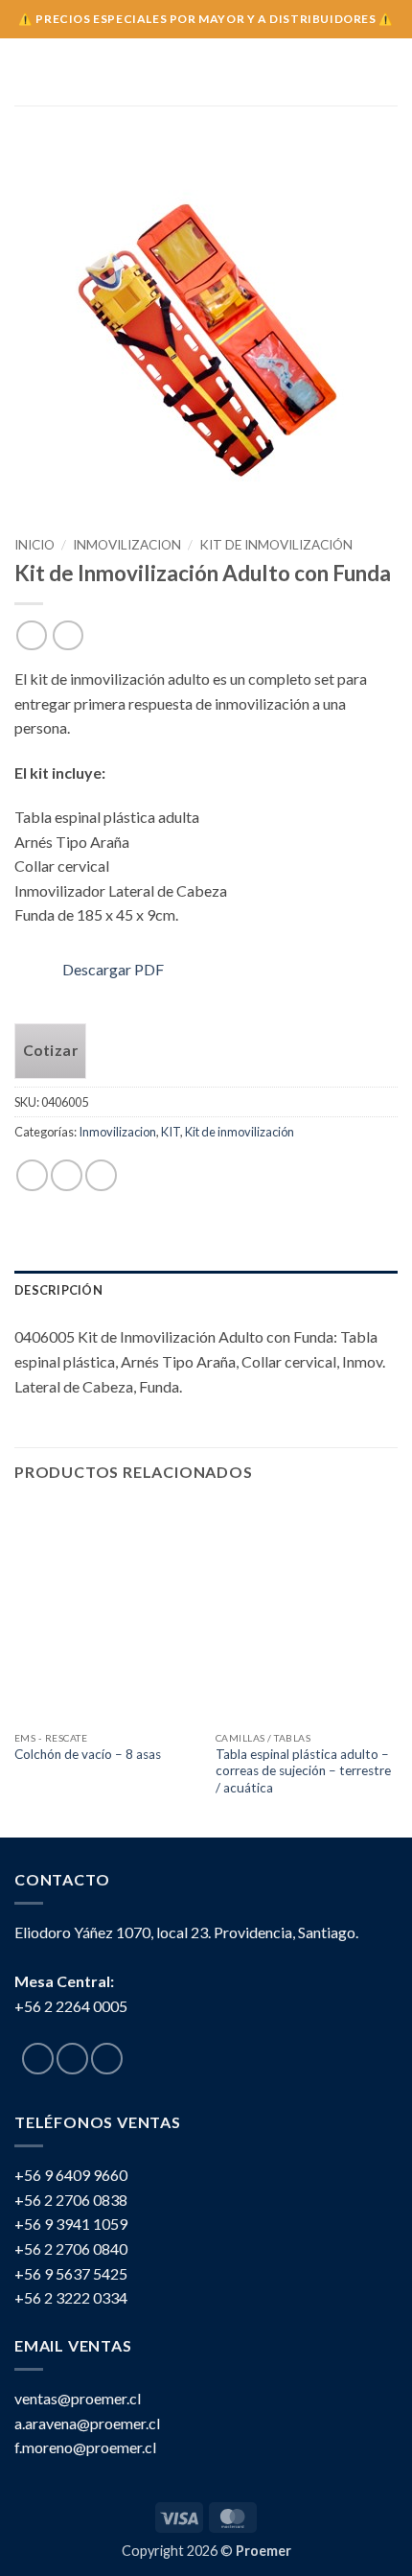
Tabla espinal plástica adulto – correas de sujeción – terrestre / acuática (303, 1771)
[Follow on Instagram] (72, 2059)
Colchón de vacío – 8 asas (88, 1754)
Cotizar (50, 1050)
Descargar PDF (113, 969)
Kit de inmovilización (276, 545)
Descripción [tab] (58, 1290)
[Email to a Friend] (101, 1175)
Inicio (34, 545)
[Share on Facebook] (67, 1175)
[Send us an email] (107, 2059)
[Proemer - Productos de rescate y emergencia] (206, 72)
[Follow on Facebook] (38, 2059)
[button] (26, 71)
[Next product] (31, 635)
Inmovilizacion (127, 545)
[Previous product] (68, 635)
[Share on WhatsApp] (32, 1175)
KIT (171, 1132)
